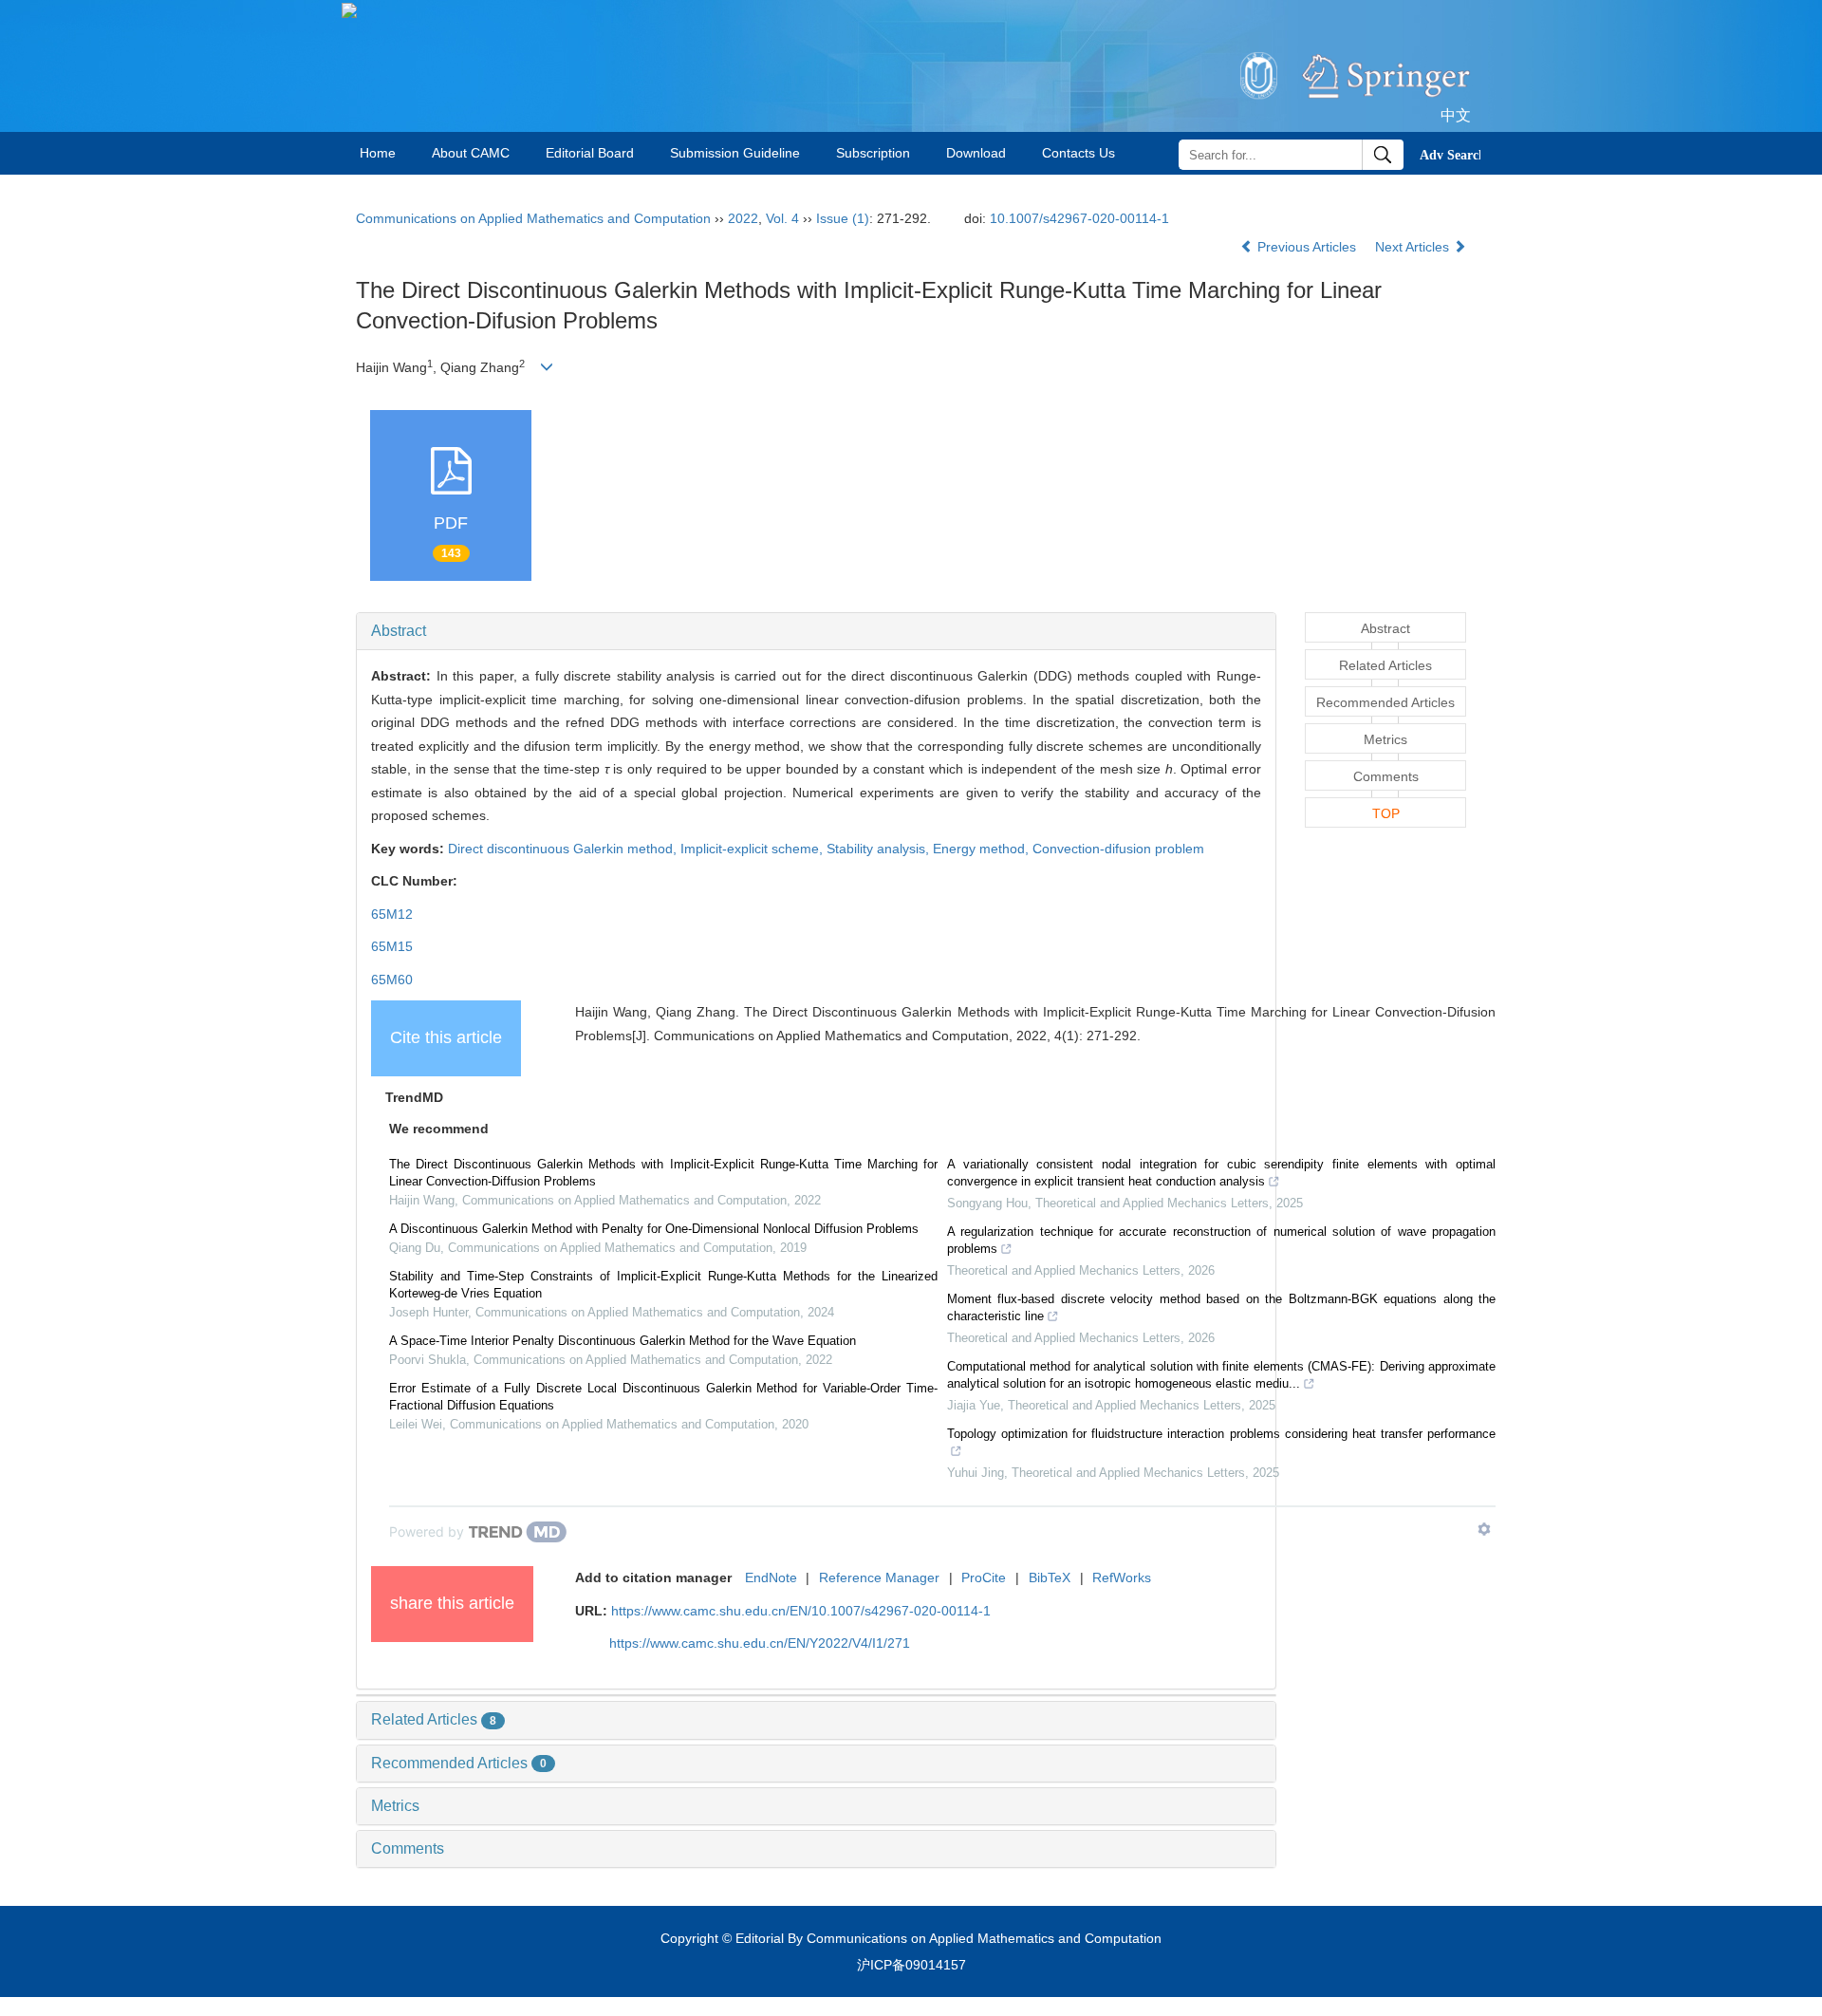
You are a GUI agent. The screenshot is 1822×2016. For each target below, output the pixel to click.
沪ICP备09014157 (911, 1965)
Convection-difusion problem (1118, 849)
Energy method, (983, 849)
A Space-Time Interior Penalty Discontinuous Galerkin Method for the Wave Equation (623, 1341)
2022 (743, 218)
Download (976, 153)
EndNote (771, 1577)
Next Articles (1414, 247)
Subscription (873, 153)
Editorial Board (590, 153)
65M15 (392, 946)
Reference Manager (879, 1577)
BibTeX (1050, 1577)
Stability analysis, (880, 849)
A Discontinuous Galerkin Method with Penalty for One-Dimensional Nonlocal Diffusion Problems (654, 1229)
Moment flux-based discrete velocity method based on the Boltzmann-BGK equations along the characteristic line (1221, 1307)
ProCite (984, 1577)
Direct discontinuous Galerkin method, (564, 849)
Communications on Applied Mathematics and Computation (533, 218)
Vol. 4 (782, 218)
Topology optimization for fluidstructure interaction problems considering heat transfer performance (1221, 1434)
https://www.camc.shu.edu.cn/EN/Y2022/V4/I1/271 (760, 1643)
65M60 (392, 980)
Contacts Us (1078, 153)
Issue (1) (843, 218)
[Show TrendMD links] (1484, 1529)
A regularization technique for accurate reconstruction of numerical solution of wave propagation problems (1221, 1240)
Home (378, 153)
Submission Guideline (735, 153)
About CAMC (471, 153)
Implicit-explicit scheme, (753, 849)
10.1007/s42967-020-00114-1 (1079, 218)
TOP (1386, 813)
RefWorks (1122, 1577)
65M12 (392, 914)
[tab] (816, 631)
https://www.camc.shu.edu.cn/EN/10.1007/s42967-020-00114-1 (801, 1611)
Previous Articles (1307, 247)
